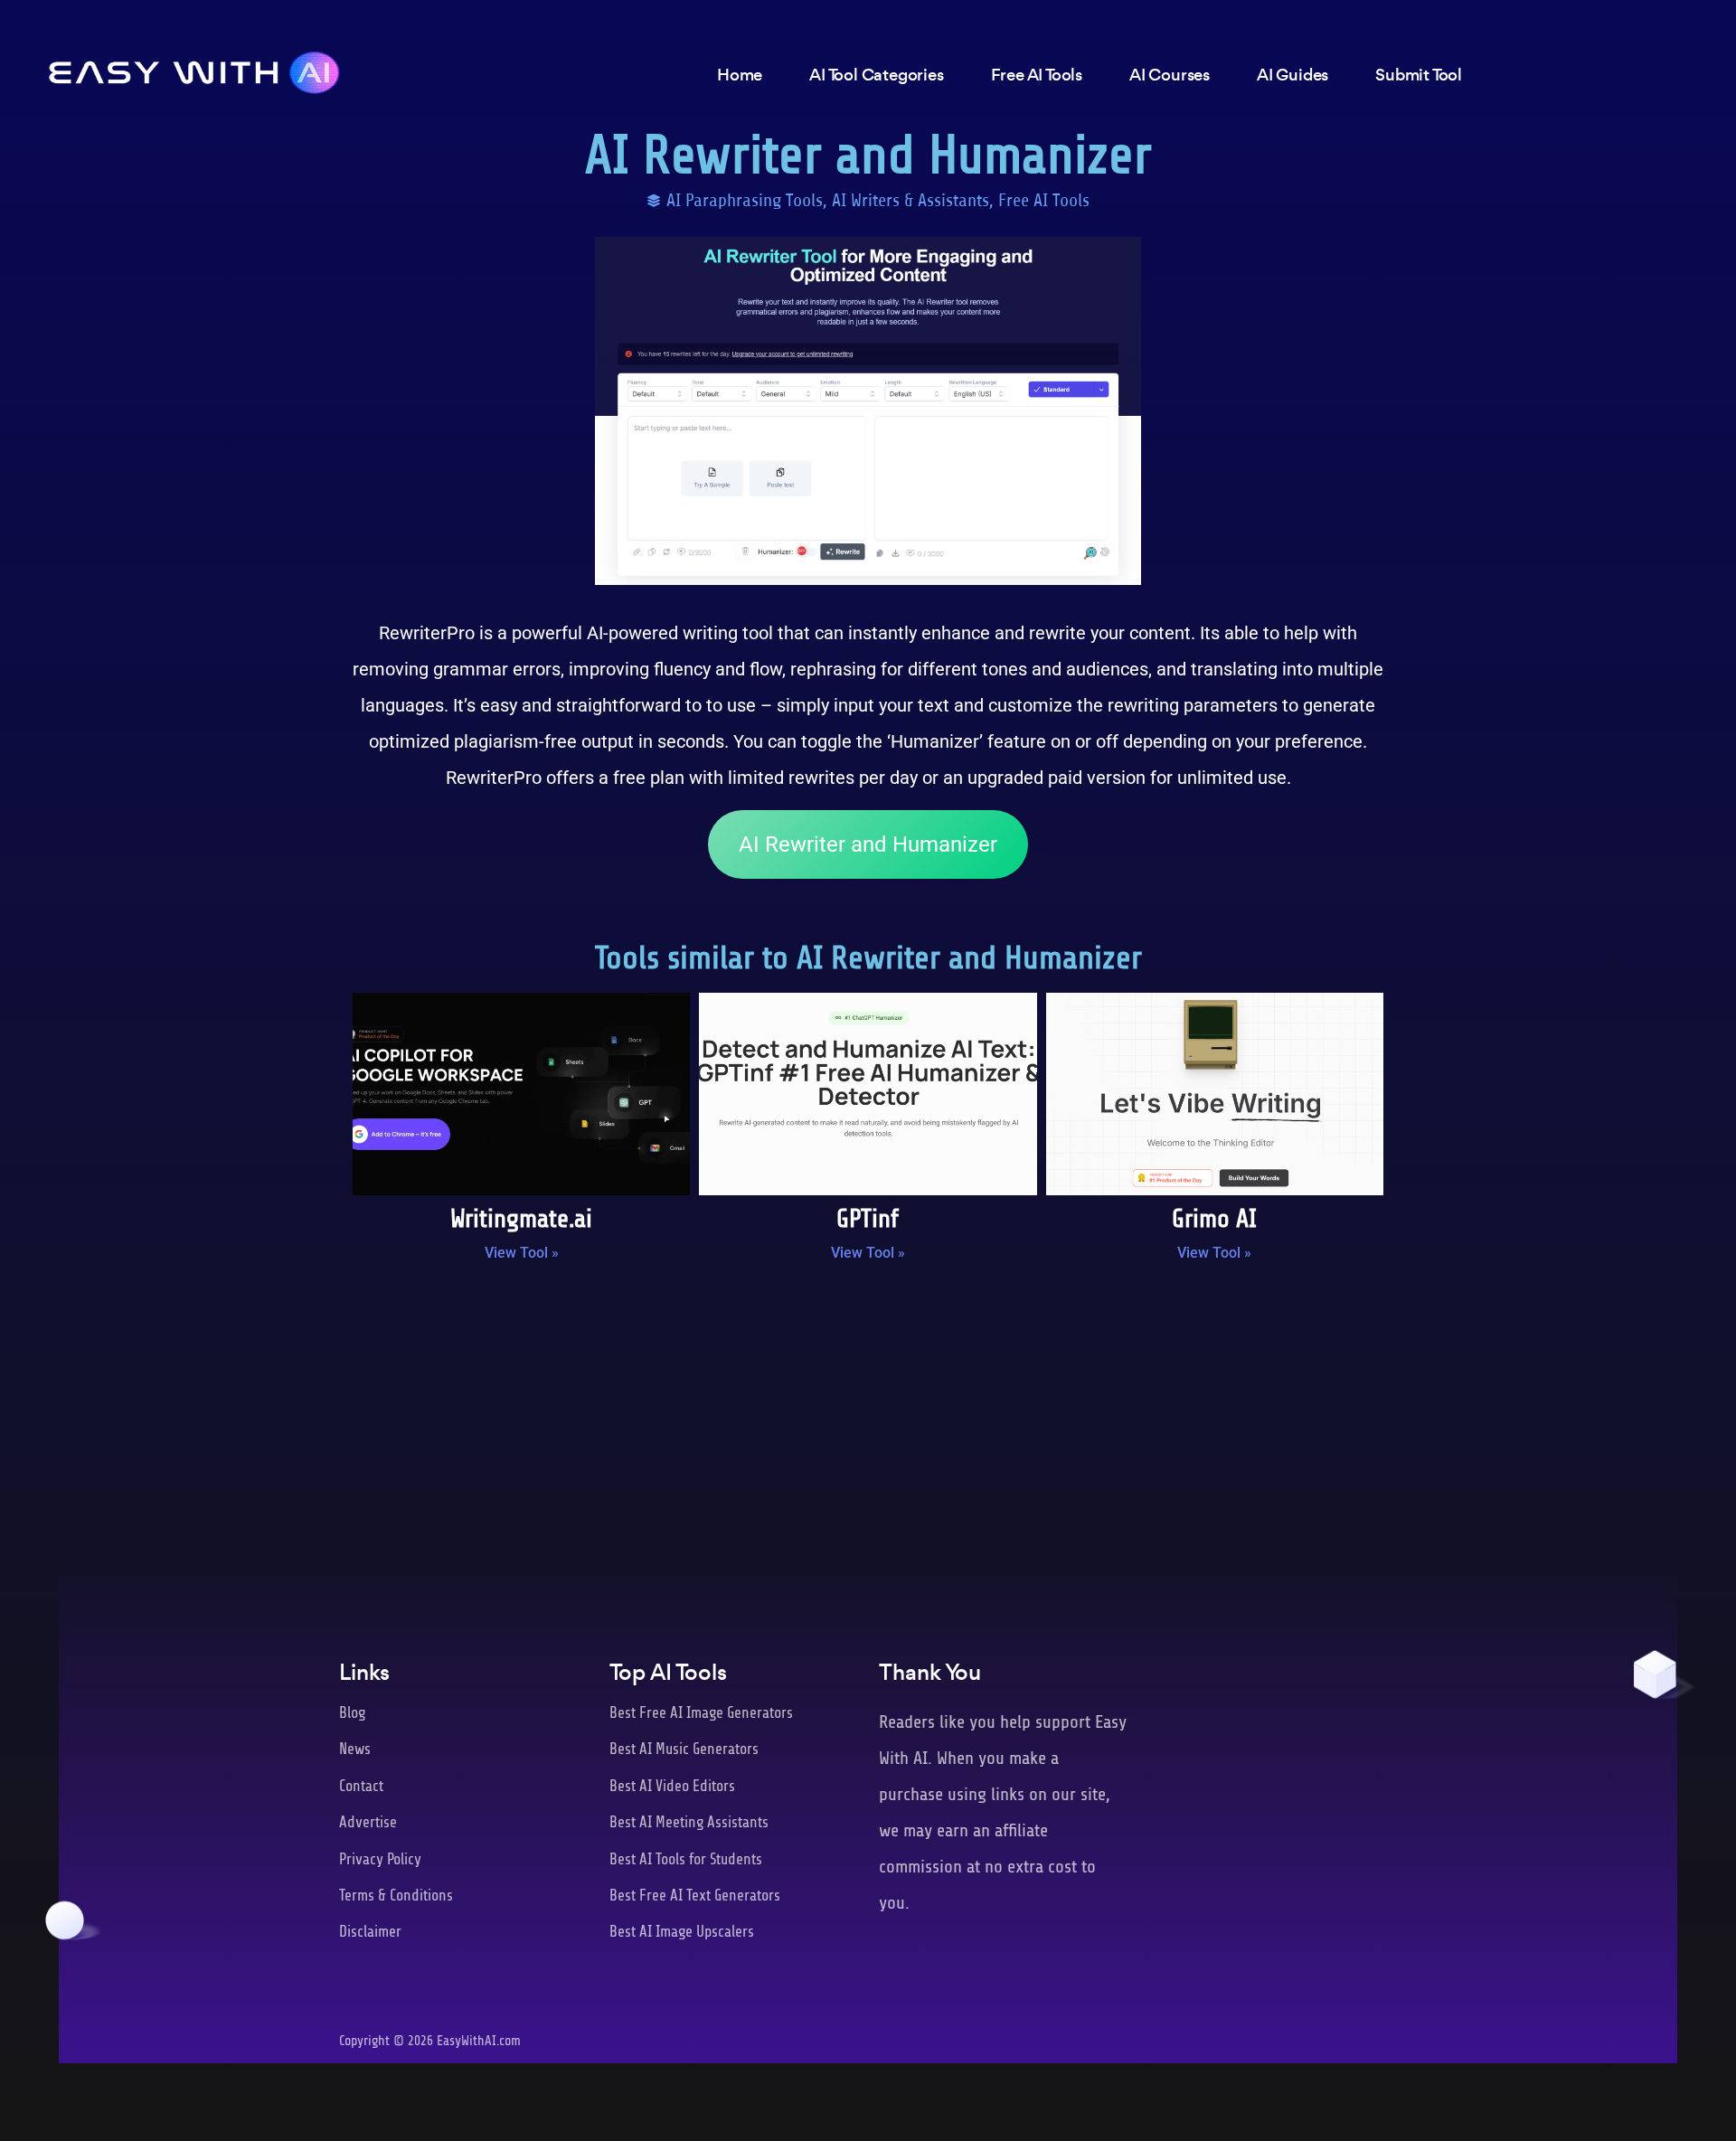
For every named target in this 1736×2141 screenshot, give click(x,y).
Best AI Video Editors (672, 1786)
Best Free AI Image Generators (701, 1713)
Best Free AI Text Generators (695, 1896)
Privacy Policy (380, 1859)
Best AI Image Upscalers (682, 1932)
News (355, 1749)
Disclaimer (370, 1932)
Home (740, 75)
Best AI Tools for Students (686, 1859)
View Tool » (522, 1253)
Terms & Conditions (396, 1896)
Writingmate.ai (521, 1219)
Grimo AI (1214, 1219)
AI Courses (1170, 75)
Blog (352, 1713)
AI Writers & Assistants (910, 200)
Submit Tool (1419, 75)
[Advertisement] (868, 1425)
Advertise (368, 1822)
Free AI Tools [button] (1037, 75)
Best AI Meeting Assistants (689, 1822)
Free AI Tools (1044, 200)
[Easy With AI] (194, 68)
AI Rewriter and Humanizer (868, 844)
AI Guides (1293, 75)
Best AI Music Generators (684, 1749)
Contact (361, 1786)
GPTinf (868, 1219)
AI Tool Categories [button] (876, 75)
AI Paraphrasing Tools (745, 200)
